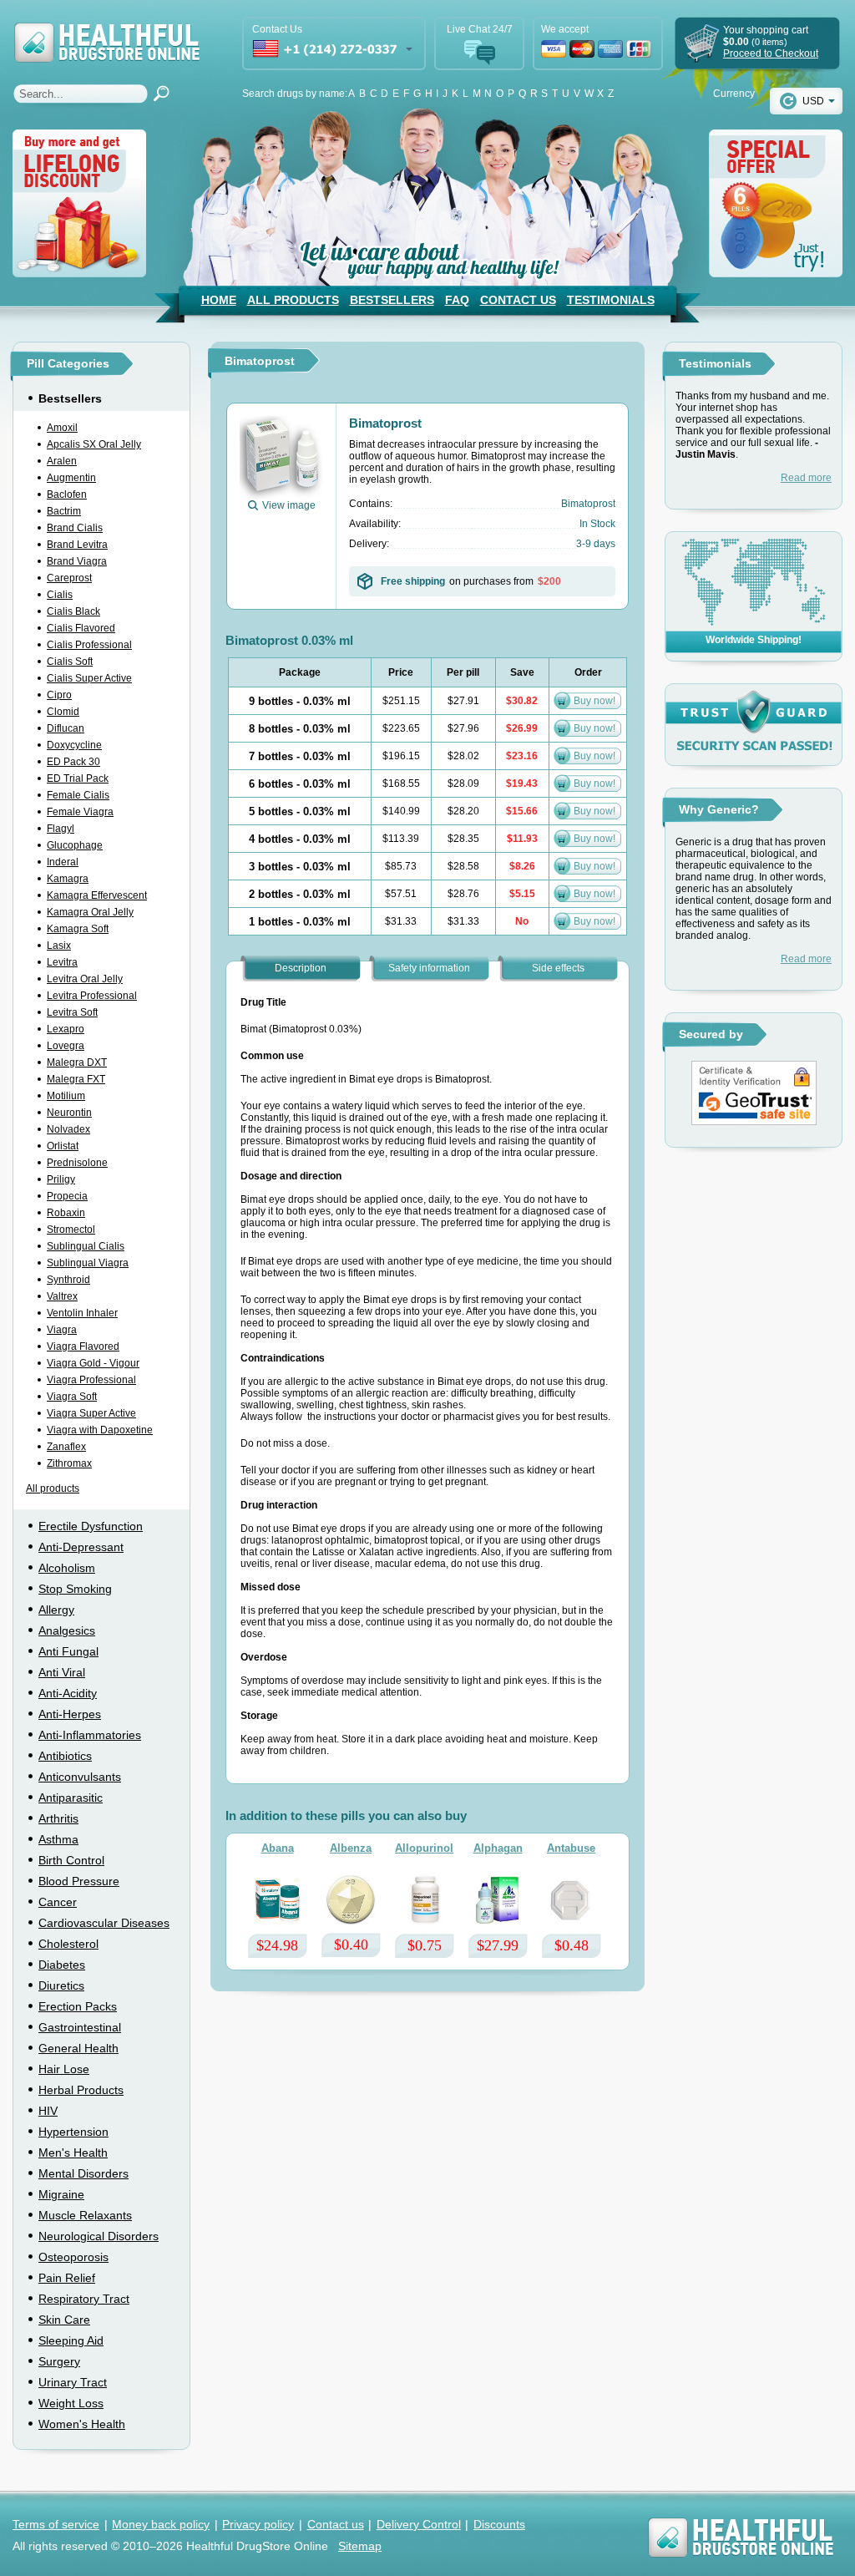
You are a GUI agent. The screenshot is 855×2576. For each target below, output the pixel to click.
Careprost (69, 578)
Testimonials (611, 300)
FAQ (457, 300)
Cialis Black (73, 611)
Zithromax (69, 1463)
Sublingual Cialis (86, 1246)
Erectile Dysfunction (91, 1526)
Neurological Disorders (99, 2236)
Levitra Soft (72, 1012)
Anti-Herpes (70, 1714)
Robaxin (66, 1213)
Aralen (62, 461)
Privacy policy (258, 2524)
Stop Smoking (75, 1589)
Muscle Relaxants (85, 2215)
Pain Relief (67, 2278)
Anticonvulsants (80, 1777)
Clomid (63, 712)
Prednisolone (77, 1163)
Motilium (66, 1096)
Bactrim (64, 511)
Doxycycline (74, 745)
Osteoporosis (73, 2257)
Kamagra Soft (78, 929)
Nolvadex (68, 1129)
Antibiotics (65, 1756)
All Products (293, 300)
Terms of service (56, 2524)
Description (301, 968)
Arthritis (58, 1818)
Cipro (59, 695)
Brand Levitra (77, 545)
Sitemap (360, 2546)
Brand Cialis (75, 528)
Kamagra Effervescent (97, 895)
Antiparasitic (71, 1798)
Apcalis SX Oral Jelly (94, 444)
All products (53, 1488)
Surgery (59, 2361)
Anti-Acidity (68, 1693)
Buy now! (594, 701)
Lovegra (66, 1046)
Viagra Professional (91, 1380)
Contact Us (518, 300)
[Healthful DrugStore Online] (106, 31)
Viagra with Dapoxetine (100, 1430)
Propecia (67, 1196)
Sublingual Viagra (88, 1263)
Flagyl (61, 829)
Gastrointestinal (80, 2027)
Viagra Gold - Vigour (93, 1363)
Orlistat (63, 1146)
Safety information (429, 968)
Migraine (61, 2194)
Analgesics (67, 1630)
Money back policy (161, 2524)
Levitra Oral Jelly (85, 979)
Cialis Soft (70, 662)
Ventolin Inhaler (82, 1313)
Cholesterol (68, 1944)
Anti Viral (62, 1672)
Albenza (351, 1848)
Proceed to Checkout (771, 53)
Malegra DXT (77, 1062)
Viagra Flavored (83, 1346)
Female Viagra (80, 812)
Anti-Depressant (81, 1547)
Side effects (558, 968)
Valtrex (62, 1296)
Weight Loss (71, 2403)
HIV (48, 2111)
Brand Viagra (77, 561)
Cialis (60, 595)
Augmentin (71, 478)
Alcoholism (67, 1568)
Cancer (58, 1902)
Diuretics (61, 1985)
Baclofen (67, 494)
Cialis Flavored (81, 628)
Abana (278, 1848)
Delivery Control (419, 2524)
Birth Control (71, 1860)
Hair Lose (64, 2069)
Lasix (59, 946)
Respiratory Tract (84, 2299)
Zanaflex (66, 1447)
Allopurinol (424, 1848)
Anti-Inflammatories (90, 1735)
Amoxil (62, 428)
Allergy (56, 1610)
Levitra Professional (92, 996)
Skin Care (64, 2320)
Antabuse (571, 1848)
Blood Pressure (79, 1881)
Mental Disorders (83, 2173)
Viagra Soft (72, 1397)
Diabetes (62, 1965)
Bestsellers (392, 300)
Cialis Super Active (89, 678)
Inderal (63, 862)
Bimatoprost (385, 423)
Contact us (336, 2524)
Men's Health (73, 2153)
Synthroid (68, 1280)
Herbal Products (81, 2090)
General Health (78, 2048)
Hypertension (73, 2132)
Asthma (58, 1839)
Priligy (61, 1179)
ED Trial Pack (78, 778)
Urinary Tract (73, 2382)
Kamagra (68, 879)
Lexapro (66, 1029)
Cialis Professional (89, 645)
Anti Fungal (68, 1651)
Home (219, 300)
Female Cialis (78, 795)
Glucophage (75, 845)
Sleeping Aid (71, 2340)
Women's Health (82, 2424)
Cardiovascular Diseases (104, 1923)
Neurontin (69, 1113)
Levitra (62, 962)
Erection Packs (78, 2006)
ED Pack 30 (73, 762)
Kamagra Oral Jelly (90, 912)
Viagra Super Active (91, 1413)
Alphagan (498, 1848)
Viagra (62, 1330)
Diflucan (66, 728)
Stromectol (71, 1230)
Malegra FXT (76, 1079)
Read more (806, 478)
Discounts (499, 2524)
